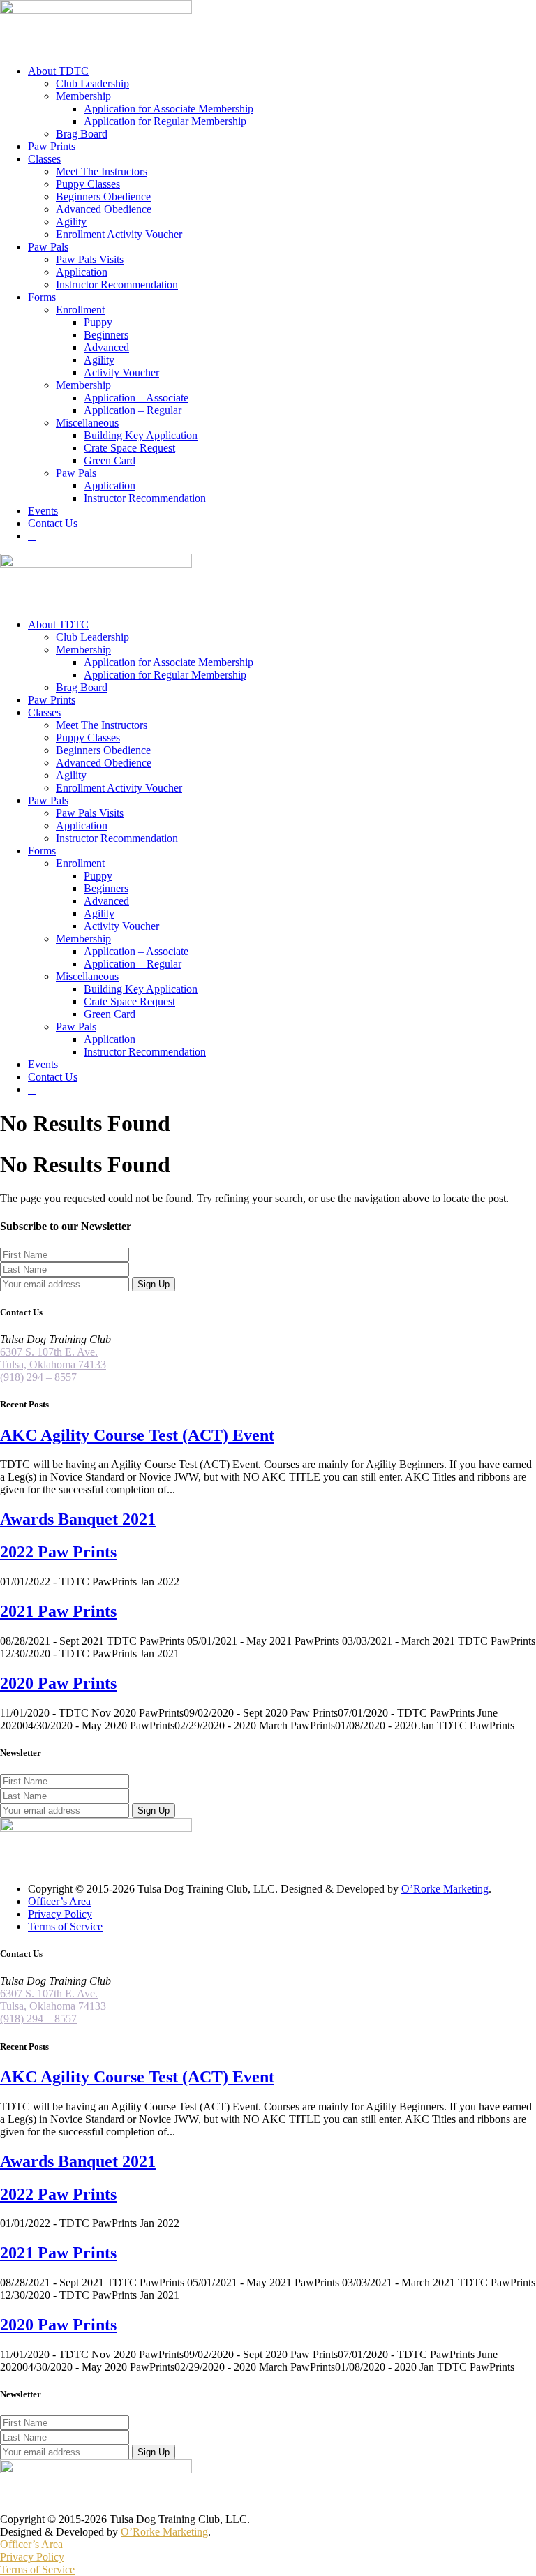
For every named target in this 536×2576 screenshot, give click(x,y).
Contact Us (53, 523)
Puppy (98, 322)
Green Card (110, 460)
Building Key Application (141, 435)
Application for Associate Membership (169, 109)
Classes (44, 159)
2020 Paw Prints (58, 1683)
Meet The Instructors (102, 171)
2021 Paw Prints (58, 1611)
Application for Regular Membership (165, 121)
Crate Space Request (129, 448)
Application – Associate (136, 398)
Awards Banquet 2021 (78, 1519)
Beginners (106, 335)
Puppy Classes (88, 184)
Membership (83, 96)
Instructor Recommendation (117, 284)
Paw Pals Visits (90, 259)
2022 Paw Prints (58, 1552)
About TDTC (58, 71)
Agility (71, 222)
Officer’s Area (59, 1901)
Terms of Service (65, 1926)
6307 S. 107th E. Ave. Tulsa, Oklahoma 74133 (53, 1358)
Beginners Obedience (103, 197)
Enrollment (80, 310)
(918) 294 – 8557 (38, 1377)
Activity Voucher (121, 372)
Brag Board (82, 134)
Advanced (106, 347)
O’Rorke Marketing (445, 1889)
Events (43, 511)
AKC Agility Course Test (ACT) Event (137, 1435)
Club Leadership (92, 83)
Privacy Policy (60, 1914)
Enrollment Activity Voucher (119, 234)
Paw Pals (48, 247)
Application (82, 272)
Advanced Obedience (104, 209)
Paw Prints (52, 146)
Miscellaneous (87, 423)
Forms (42, 297)
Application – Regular (133, 410)
